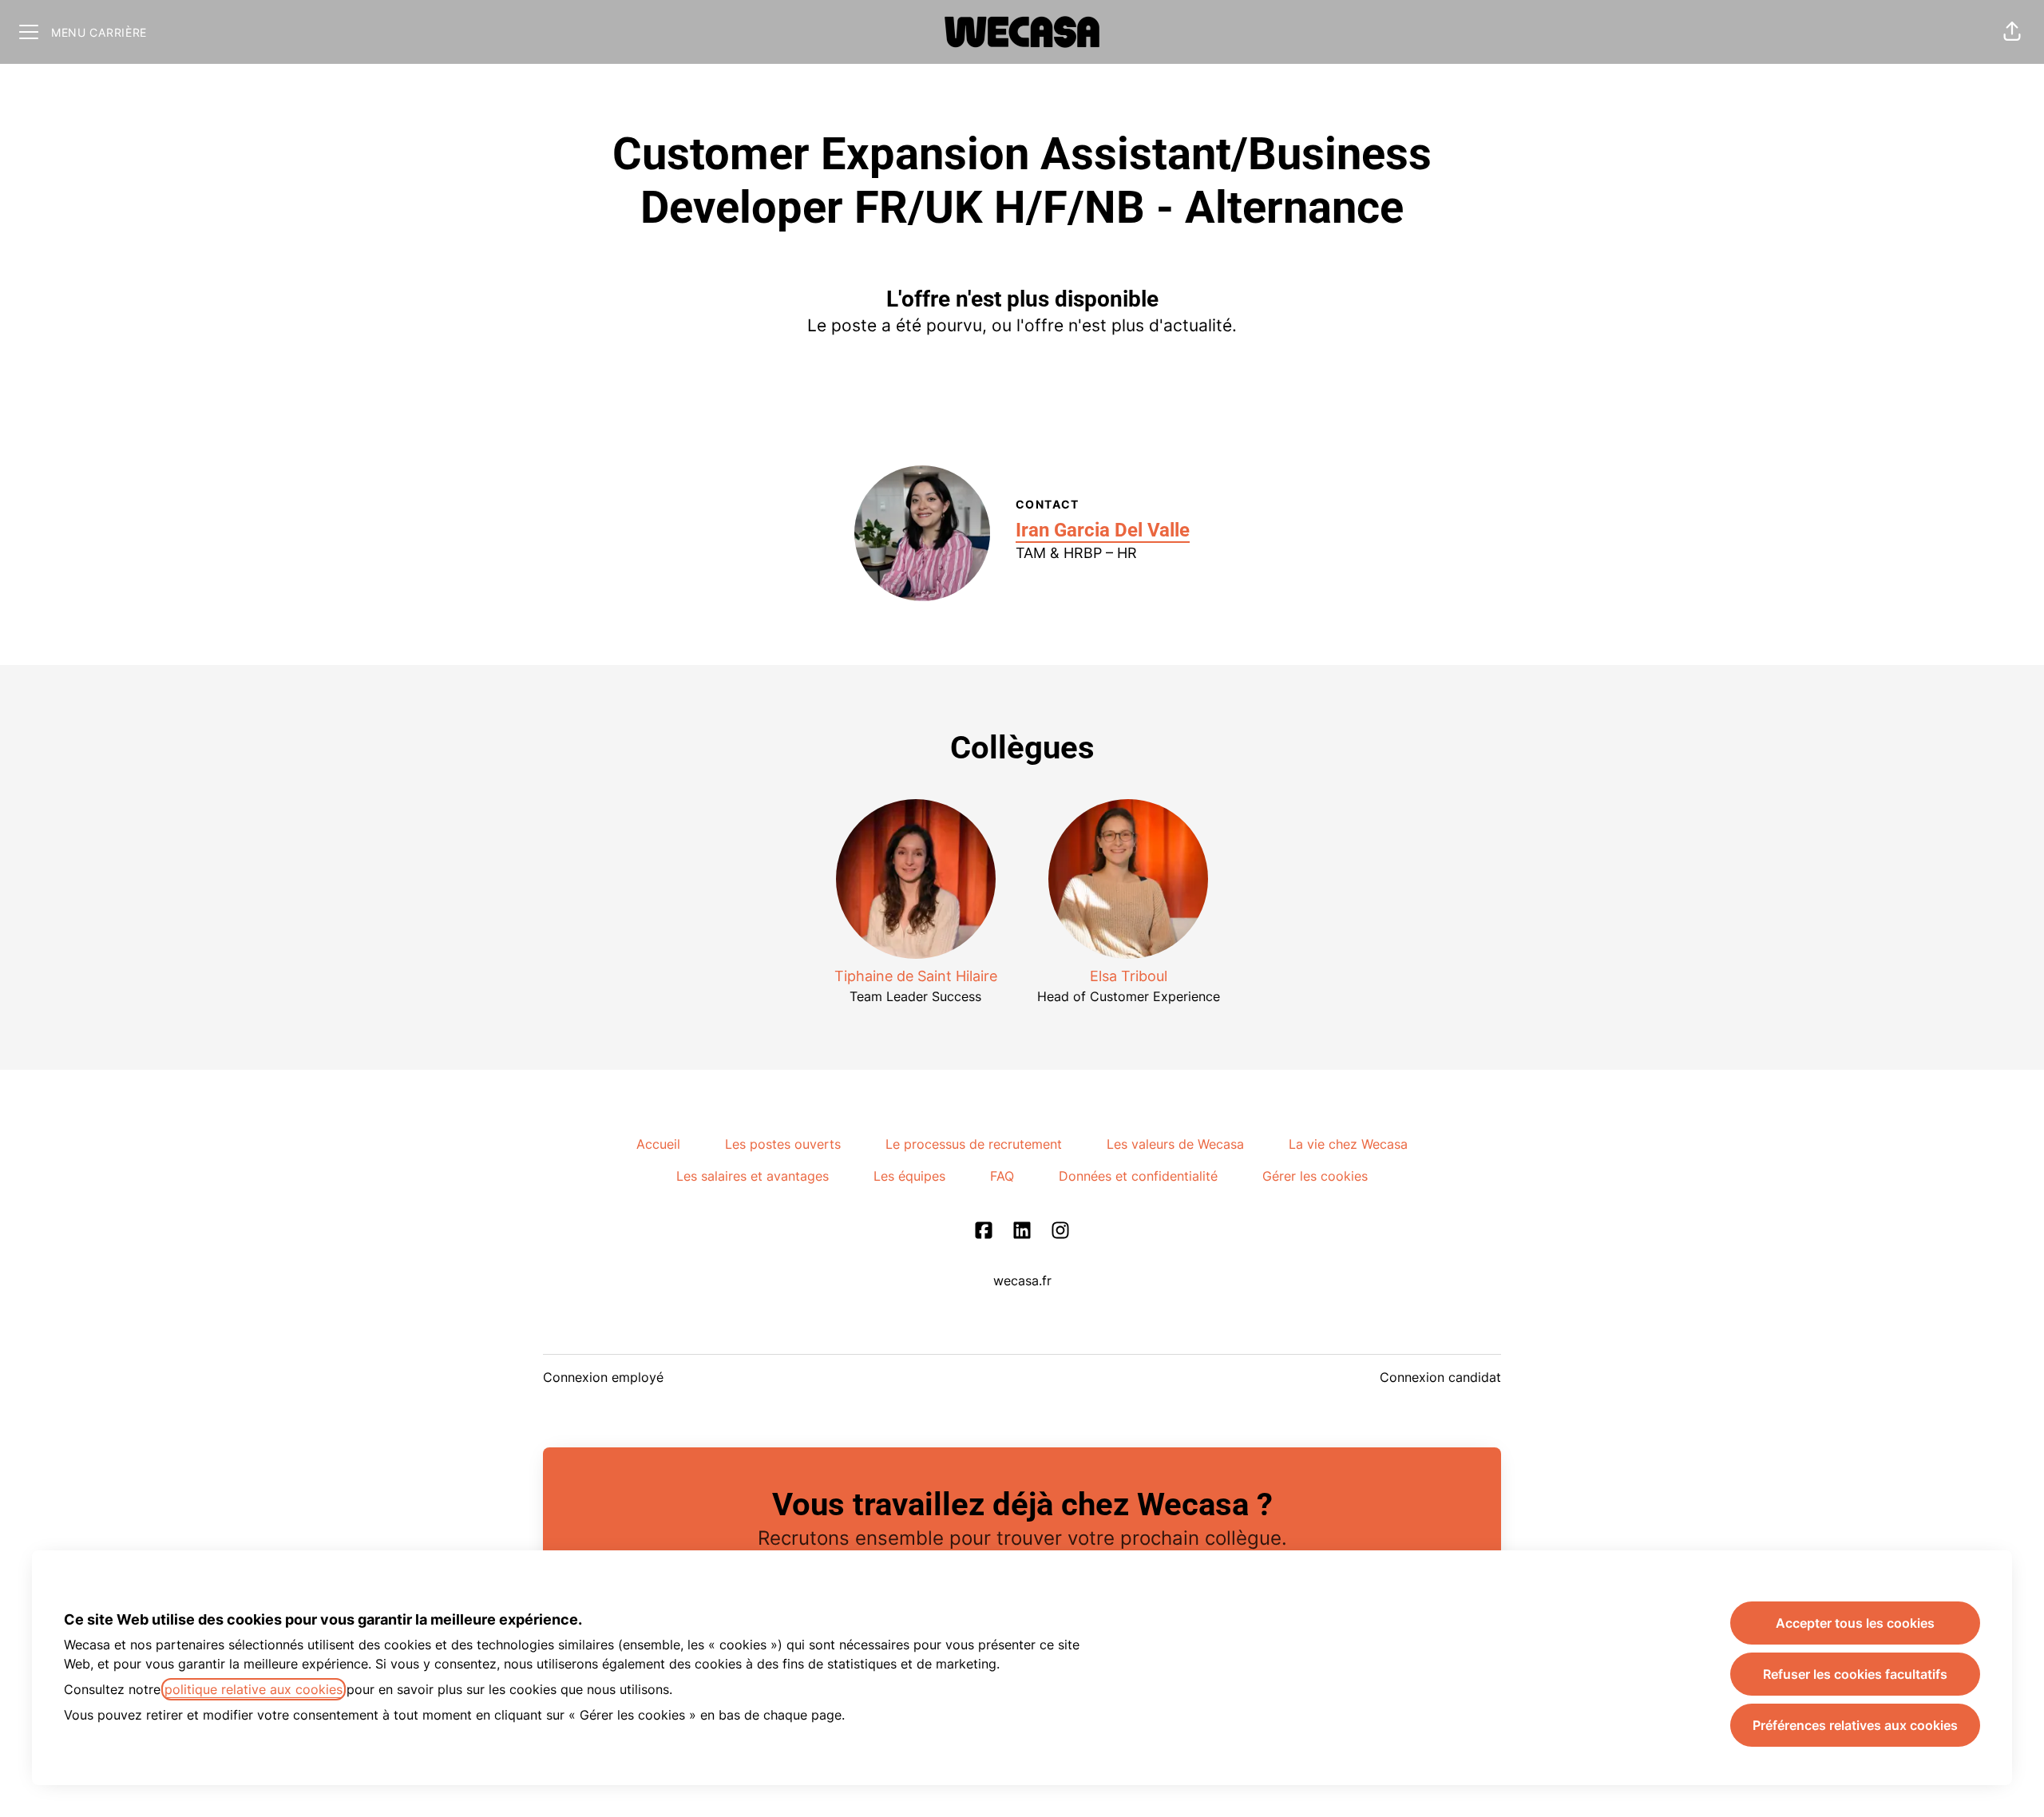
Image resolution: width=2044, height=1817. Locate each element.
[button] (2012, 32)
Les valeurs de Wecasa (1175, 1144)
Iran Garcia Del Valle (1103, 530)
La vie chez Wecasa (1348, 1144)
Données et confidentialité (1138, 1176)
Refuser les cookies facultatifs (1855, 1674)
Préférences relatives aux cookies (1855, 1725)
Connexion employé (603, 1377)
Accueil (658, 1144)
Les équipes (909, 1176)
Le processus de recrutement (974, 1144)
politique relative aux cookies (254, 1689)
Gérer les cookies (1315, 1176)
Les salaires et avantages (753, 1176)
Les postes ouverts (783, 1144)
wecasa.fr (1022, 1281)
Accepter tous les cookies (1855, 1623)
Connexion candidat (1440, 1377)
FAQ (1002, 1176)
